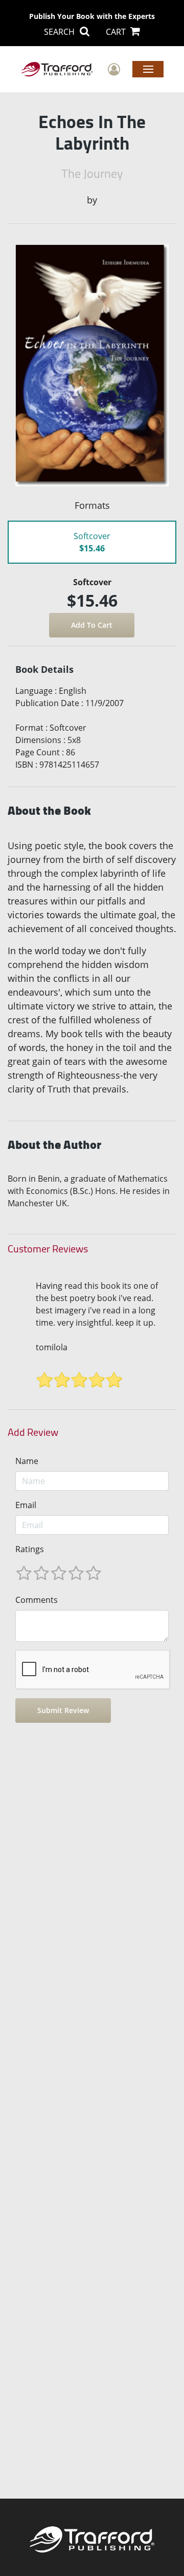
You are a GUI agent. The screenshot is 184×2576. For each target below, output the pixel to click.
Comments (37, 1600)
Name (27, 1461)
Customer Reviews (48, 1249)
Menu (148, 69)
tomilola (52, 1347)
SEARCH (60, 32)
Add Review (33, 1432)
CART (117, 32)
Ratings (30, 1549)
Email (26, 1505)
